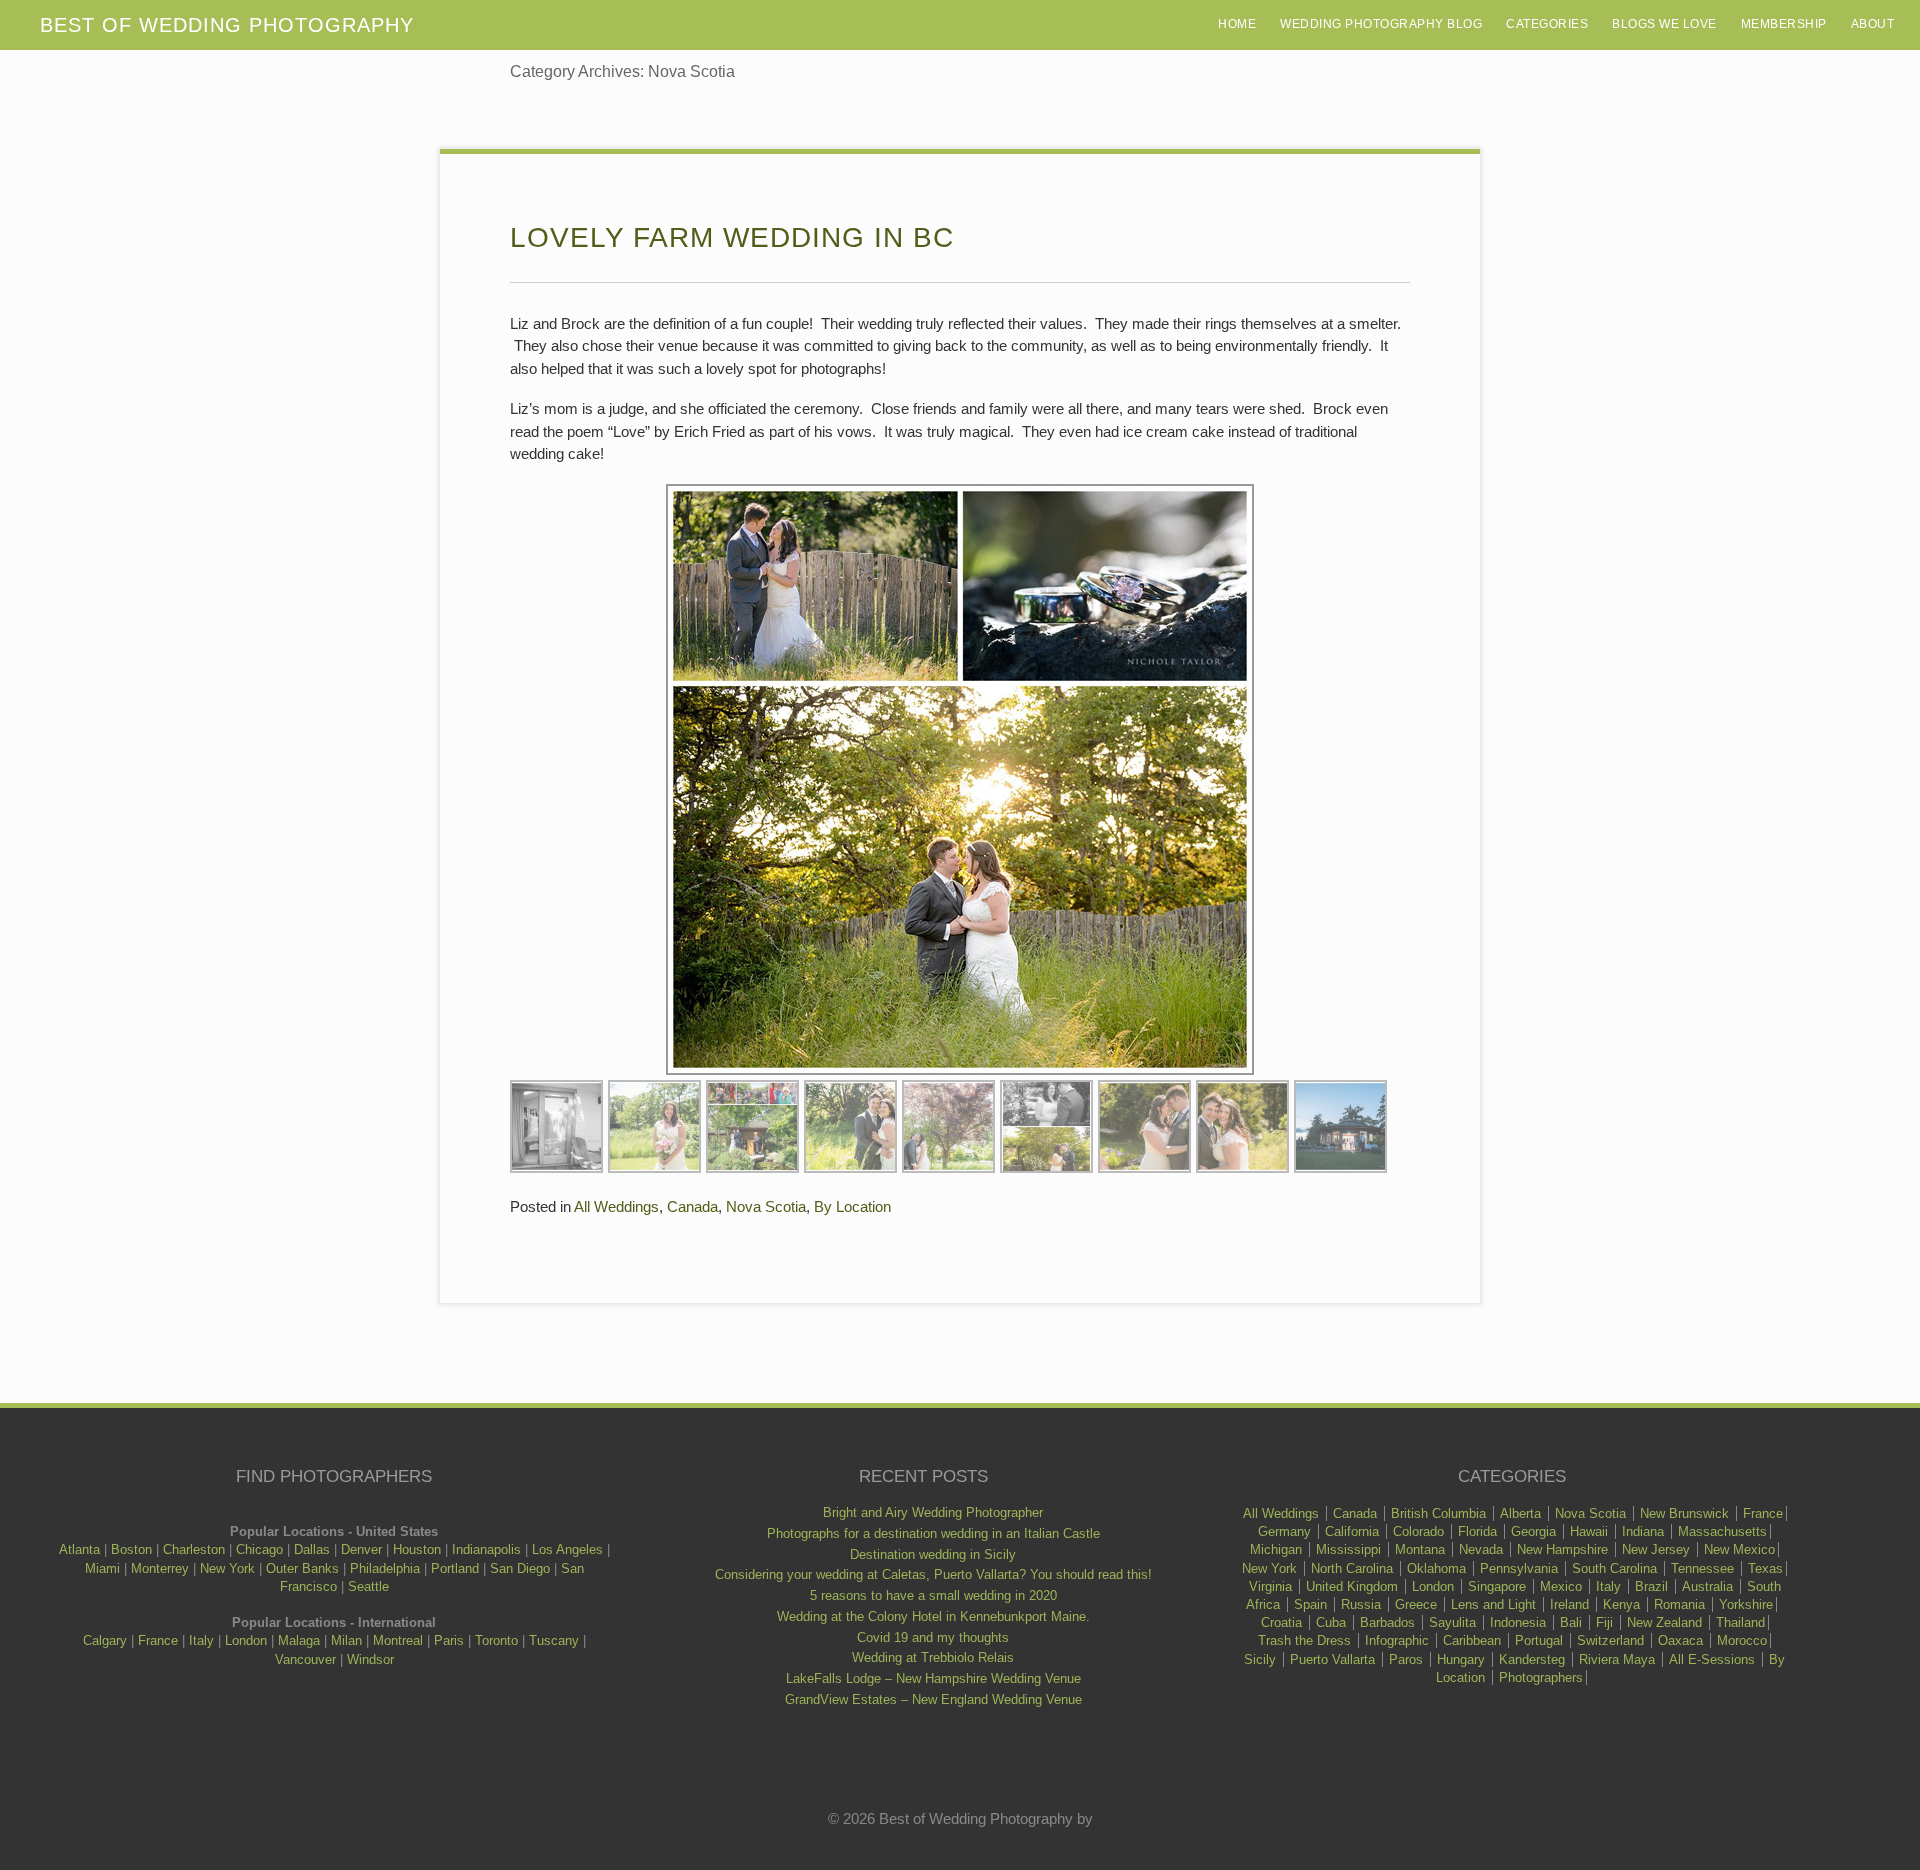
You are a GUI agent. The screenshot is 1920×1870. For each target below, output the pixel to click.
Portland (455, 1568)
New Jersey (1656, 1549)
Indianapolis (486, 1549)
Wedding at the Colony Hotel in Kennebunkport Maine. (933, 1616)
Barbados (1387, 1622)
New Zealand (1664, 1622)
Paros (1406, 1659)
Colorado (1418, 1531)
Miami (102, 1568)
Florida (1477, 1531)
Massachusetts (1722, 1531)
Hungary (1461, 1659)
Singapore (1497, 1586)
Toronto (496, 1640)
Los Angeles (567, 1549)
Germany (1284, 1531)
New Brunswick (1684, 1513)
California (1352, 1531)
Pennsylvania (1519, 1568)
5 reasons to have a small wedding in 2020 (933, 1595)
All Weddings (616, 1206)
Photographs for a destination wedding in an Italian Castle (933, 1533)
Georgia (1533, 1531)
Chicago (259, 1549)
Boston (131, 1549)
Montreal (398, 1640)
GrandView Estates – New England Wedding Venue (933, 1699)
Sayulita (1452, 1622)
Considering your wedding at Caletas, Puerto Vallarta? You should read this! (933, 1574)
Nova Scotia (766, 1206)
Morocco (1742, 1640)
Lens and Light (1493, 1604)
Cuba (1331, 1622)
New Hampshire (1562, 1549)
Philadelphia (385, 1568)
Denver (361, 1549)
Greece (1416, 1604)
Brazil (1651, 1586)
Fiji (1604, 1622)
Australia (1707, 1586)
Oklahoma (1436, 1568)
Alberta (1520, 1513)
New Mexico (1739, 1549)
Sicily (1260, 1659)
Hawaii (1589, 1531)
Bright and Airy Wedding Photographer (933, 1512)
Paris (449, 1640)
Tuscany (554, 1640)
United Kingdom (1352, 1586)
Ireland (1569, 1604)
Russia (1361, 1604)
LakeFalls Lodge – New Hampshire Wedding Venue (933, 1678)
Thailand (1740, 1622)
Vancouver (305, 1659)
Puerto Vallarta (1332, 1659)
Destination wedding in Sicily (933, 1554)
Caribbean (1472, 1640)
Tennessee (1702, 1568)
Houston (417, 1549)
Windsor (370, 1659)
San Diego (520, 1568)
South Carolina (1614, 1568)
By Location (852, 1206)
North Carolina (1352, 1568)
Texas (1765, 1568)
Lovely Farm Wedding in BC (732, 237)
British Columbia (1438, 1513)
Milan (346, 1640)
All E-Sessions (1712, 1659)
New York (227, 1568)
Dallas (312, 1549)
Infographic (1397, 1640)
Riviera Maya (1617, 1659)
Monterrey (160, 1568)
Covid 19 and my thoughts (933, 1637)
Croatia (1281, 1622)
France (158, 1640)
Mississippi (1348, 1549)
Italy (201, 1640)
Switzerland (1610, 1640)
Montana (1420, 1549)
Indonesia (1518, 1622)
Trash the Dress (1304, 1640)
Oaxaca (1680, 1640)
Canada (692, 1206)
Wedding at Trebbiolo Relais (933, 1657)
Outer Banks (302, 1568)
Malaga (299, 1640)
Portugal (1539, 1640)
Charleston (194, 1549)
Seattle (368, 1586)
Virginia (1270, 1586)
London (246, 1640)
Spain (1310, 1604)
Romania (1679, 1604)
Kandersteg (1532, 1659)
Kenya (1621, 1604)
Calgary (105, 1640)
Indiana (1643, 1531)
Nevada (1481, 1549)
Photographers (1541, 1677)
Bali (1571, 1622)
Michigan (1276, 1549)
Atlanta (79, 1549)
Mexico (1561, 1586)
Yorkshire (1746, 1604)
